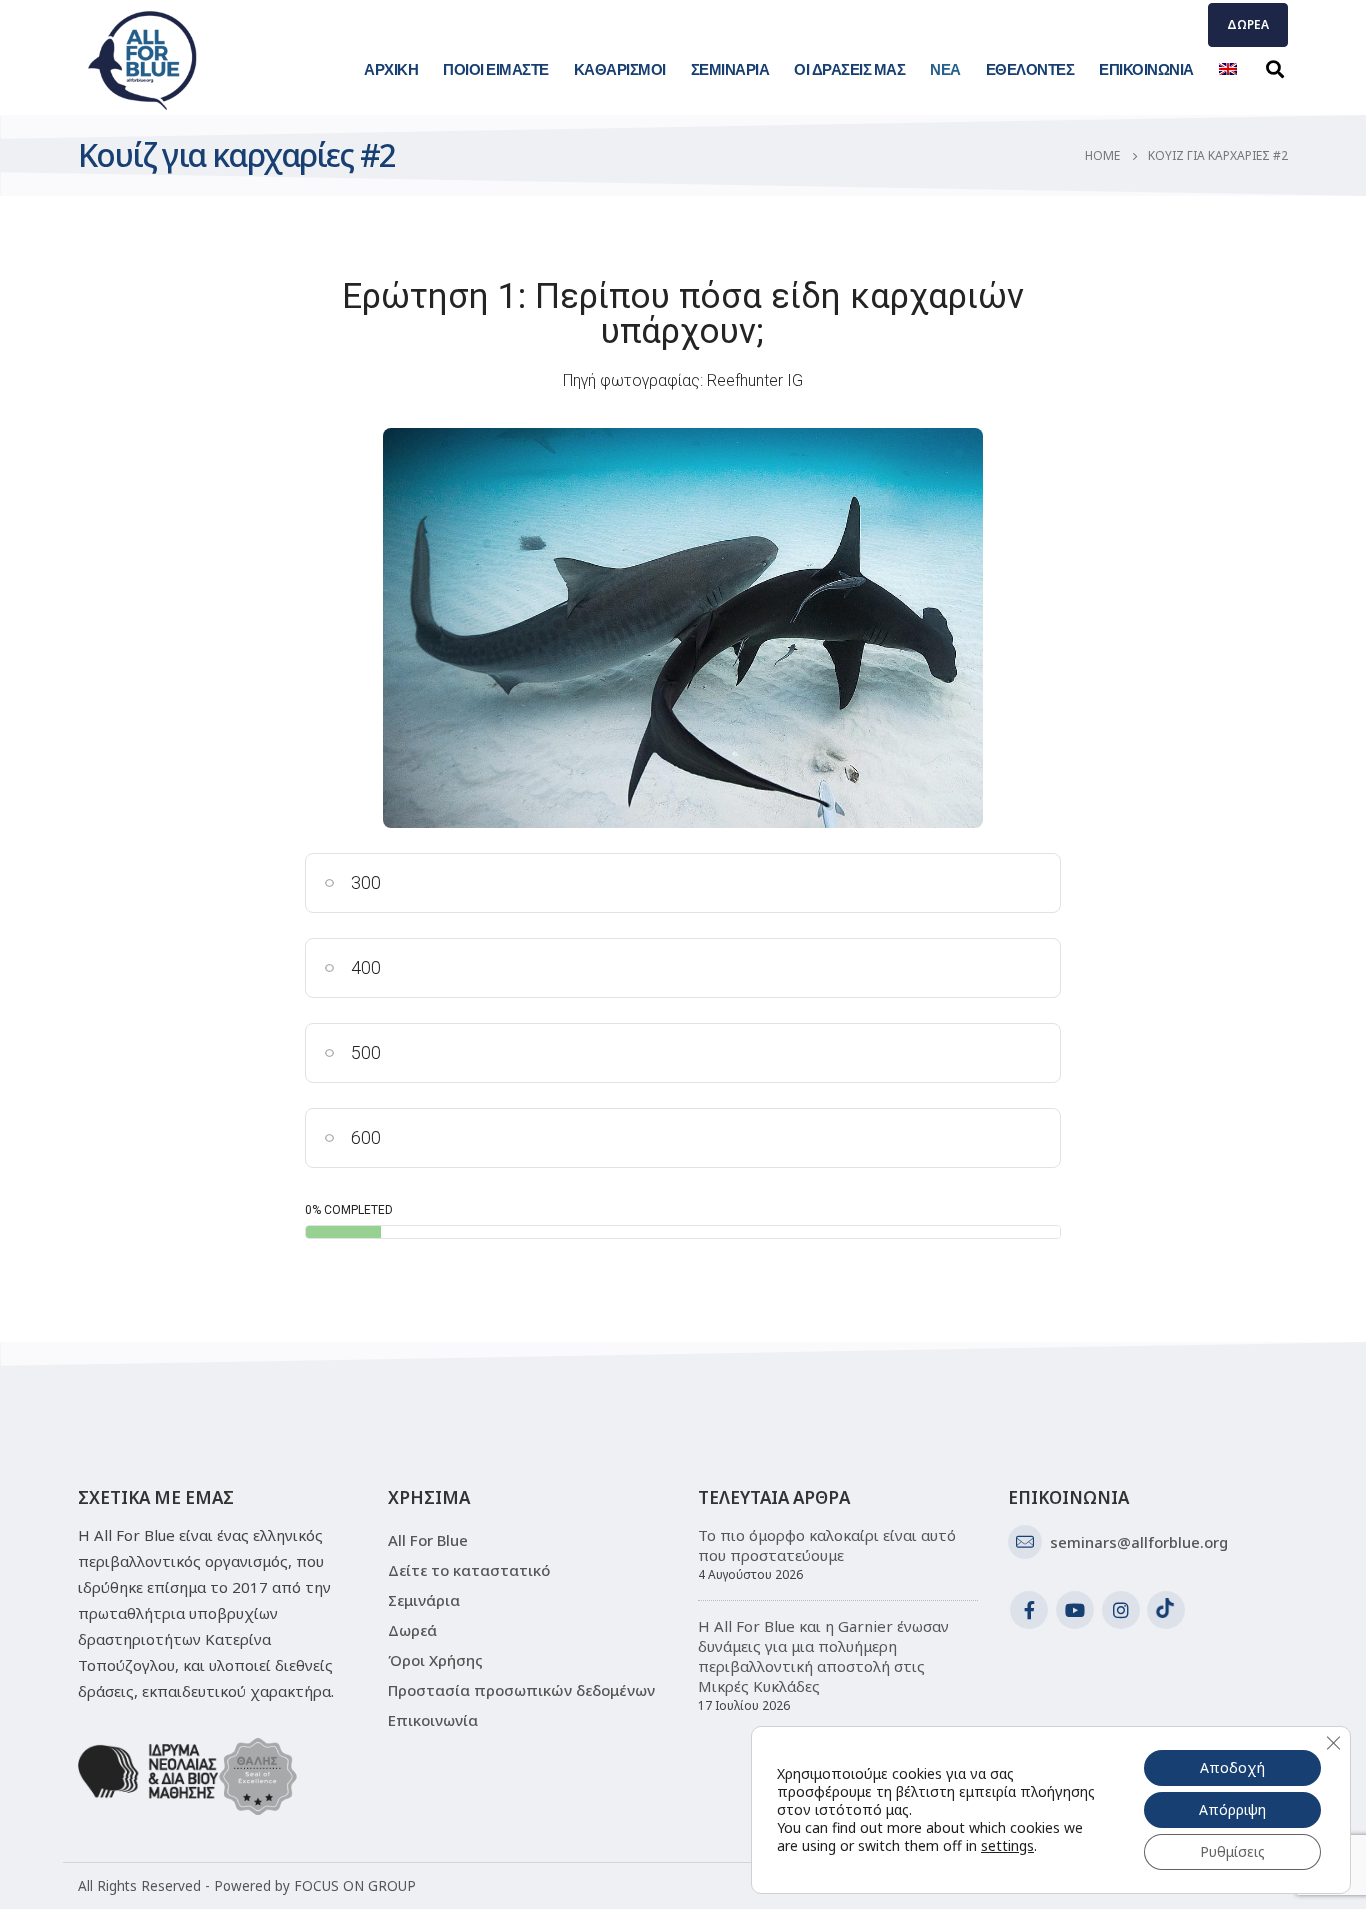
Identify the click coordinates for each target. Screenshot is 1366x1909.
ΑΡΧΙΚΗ (391, 69)
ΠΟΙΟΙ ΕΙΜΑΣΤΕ (496, 69)
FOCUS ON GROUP (355, 1886)
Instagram (1121, 1610)
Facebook (1029, 1610)
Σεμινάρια (424, 1600)
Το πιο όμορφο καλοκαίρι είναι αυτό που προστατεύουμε (827, 1545)
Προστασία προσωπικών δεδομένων (521, 1690)
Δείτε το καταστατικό (469, 1570)
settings (1007, 1846)
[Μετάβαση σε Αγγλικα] (1228, 69)
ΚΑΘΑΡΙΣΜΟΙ (620, 69)
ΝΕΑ (945, 69)
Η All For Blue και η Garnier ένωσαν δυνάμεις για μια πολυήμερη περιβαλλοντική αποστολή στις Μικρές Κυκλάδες (823, 1656)
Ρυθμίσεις (1232, 1851)
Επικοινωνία (433, 1720)
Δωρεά (412, 1630)
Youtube (1075, 1610)
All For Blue (428, 1540)
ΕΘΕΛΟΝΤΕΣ (1030, 69)
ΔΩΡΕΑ (1248, 24)
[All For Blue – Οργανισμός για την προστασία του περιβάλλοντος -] (143, 60)
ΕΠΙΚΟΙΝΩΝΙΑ (1146, 69)
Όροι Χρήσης (435, 1660)
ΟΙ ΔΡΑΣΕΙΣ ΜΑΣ (849, 69)
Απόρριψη (1232, 1809)
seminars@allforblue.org (1139, 1542)
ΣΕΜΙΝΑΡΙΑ (730, 69)
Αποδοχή (1232, 1767)
